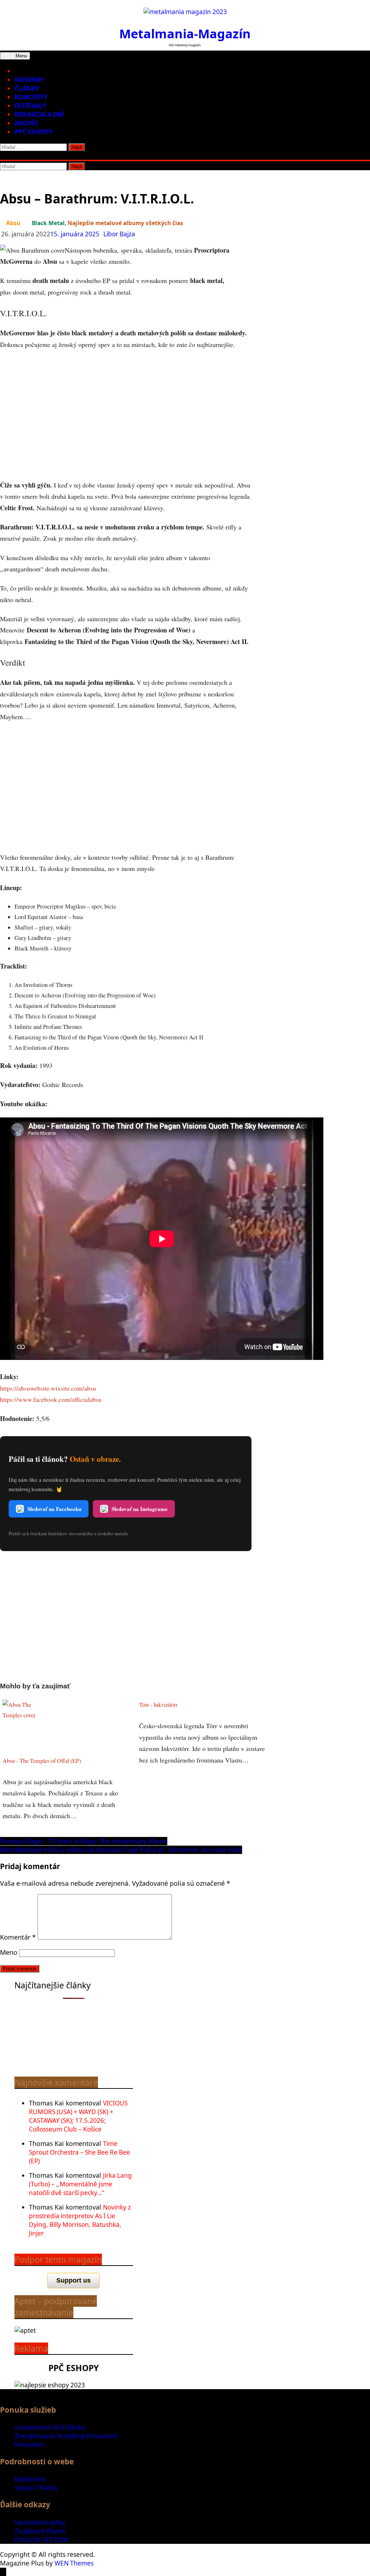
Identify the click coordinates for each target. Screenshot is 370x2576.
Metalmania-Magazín (185, 33)
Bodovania (30, 2479)
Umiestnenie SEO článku (50, 2427)
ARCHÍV (26, 123)
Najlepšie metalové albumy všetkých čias (125, 223)
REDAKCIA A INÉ (39, 114)
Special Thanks (36, 2488)
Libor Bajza (119, 234)
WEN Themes (74, 2563)
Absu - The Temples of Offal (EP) (42, 1761)
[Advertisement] (126, 415)
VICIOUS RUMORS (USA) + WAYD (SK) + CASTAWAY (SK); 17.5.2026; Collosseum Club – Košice (78, 2116)
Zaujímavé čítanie (40, 2531)
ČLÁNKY (27, 88)
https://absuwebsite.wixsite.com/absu (48, 1388)
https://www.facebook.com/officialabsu (51, 1399)
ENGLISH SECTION (41, 2540)
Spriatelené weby (40, 2522)
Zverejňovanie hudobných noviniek (66, 2436)
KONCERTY (31, 97)
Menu (21, 56)
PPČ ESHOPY (34, 132)
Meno (9, 1952)
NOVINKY (29, 80)
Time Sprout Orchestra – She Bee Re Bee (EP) (79, 2152)
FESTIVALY (30, 106)
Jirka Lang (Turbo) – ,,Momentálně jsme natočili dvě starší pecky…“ (80, 2184)
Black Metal (48, 223)
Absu (13, 223)
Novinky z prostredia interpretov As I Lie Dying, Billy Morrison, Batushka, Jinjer (80, 2220)
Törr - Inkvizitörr (158, 1705)
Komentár (18, 1937)
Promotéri (29, 2445)
